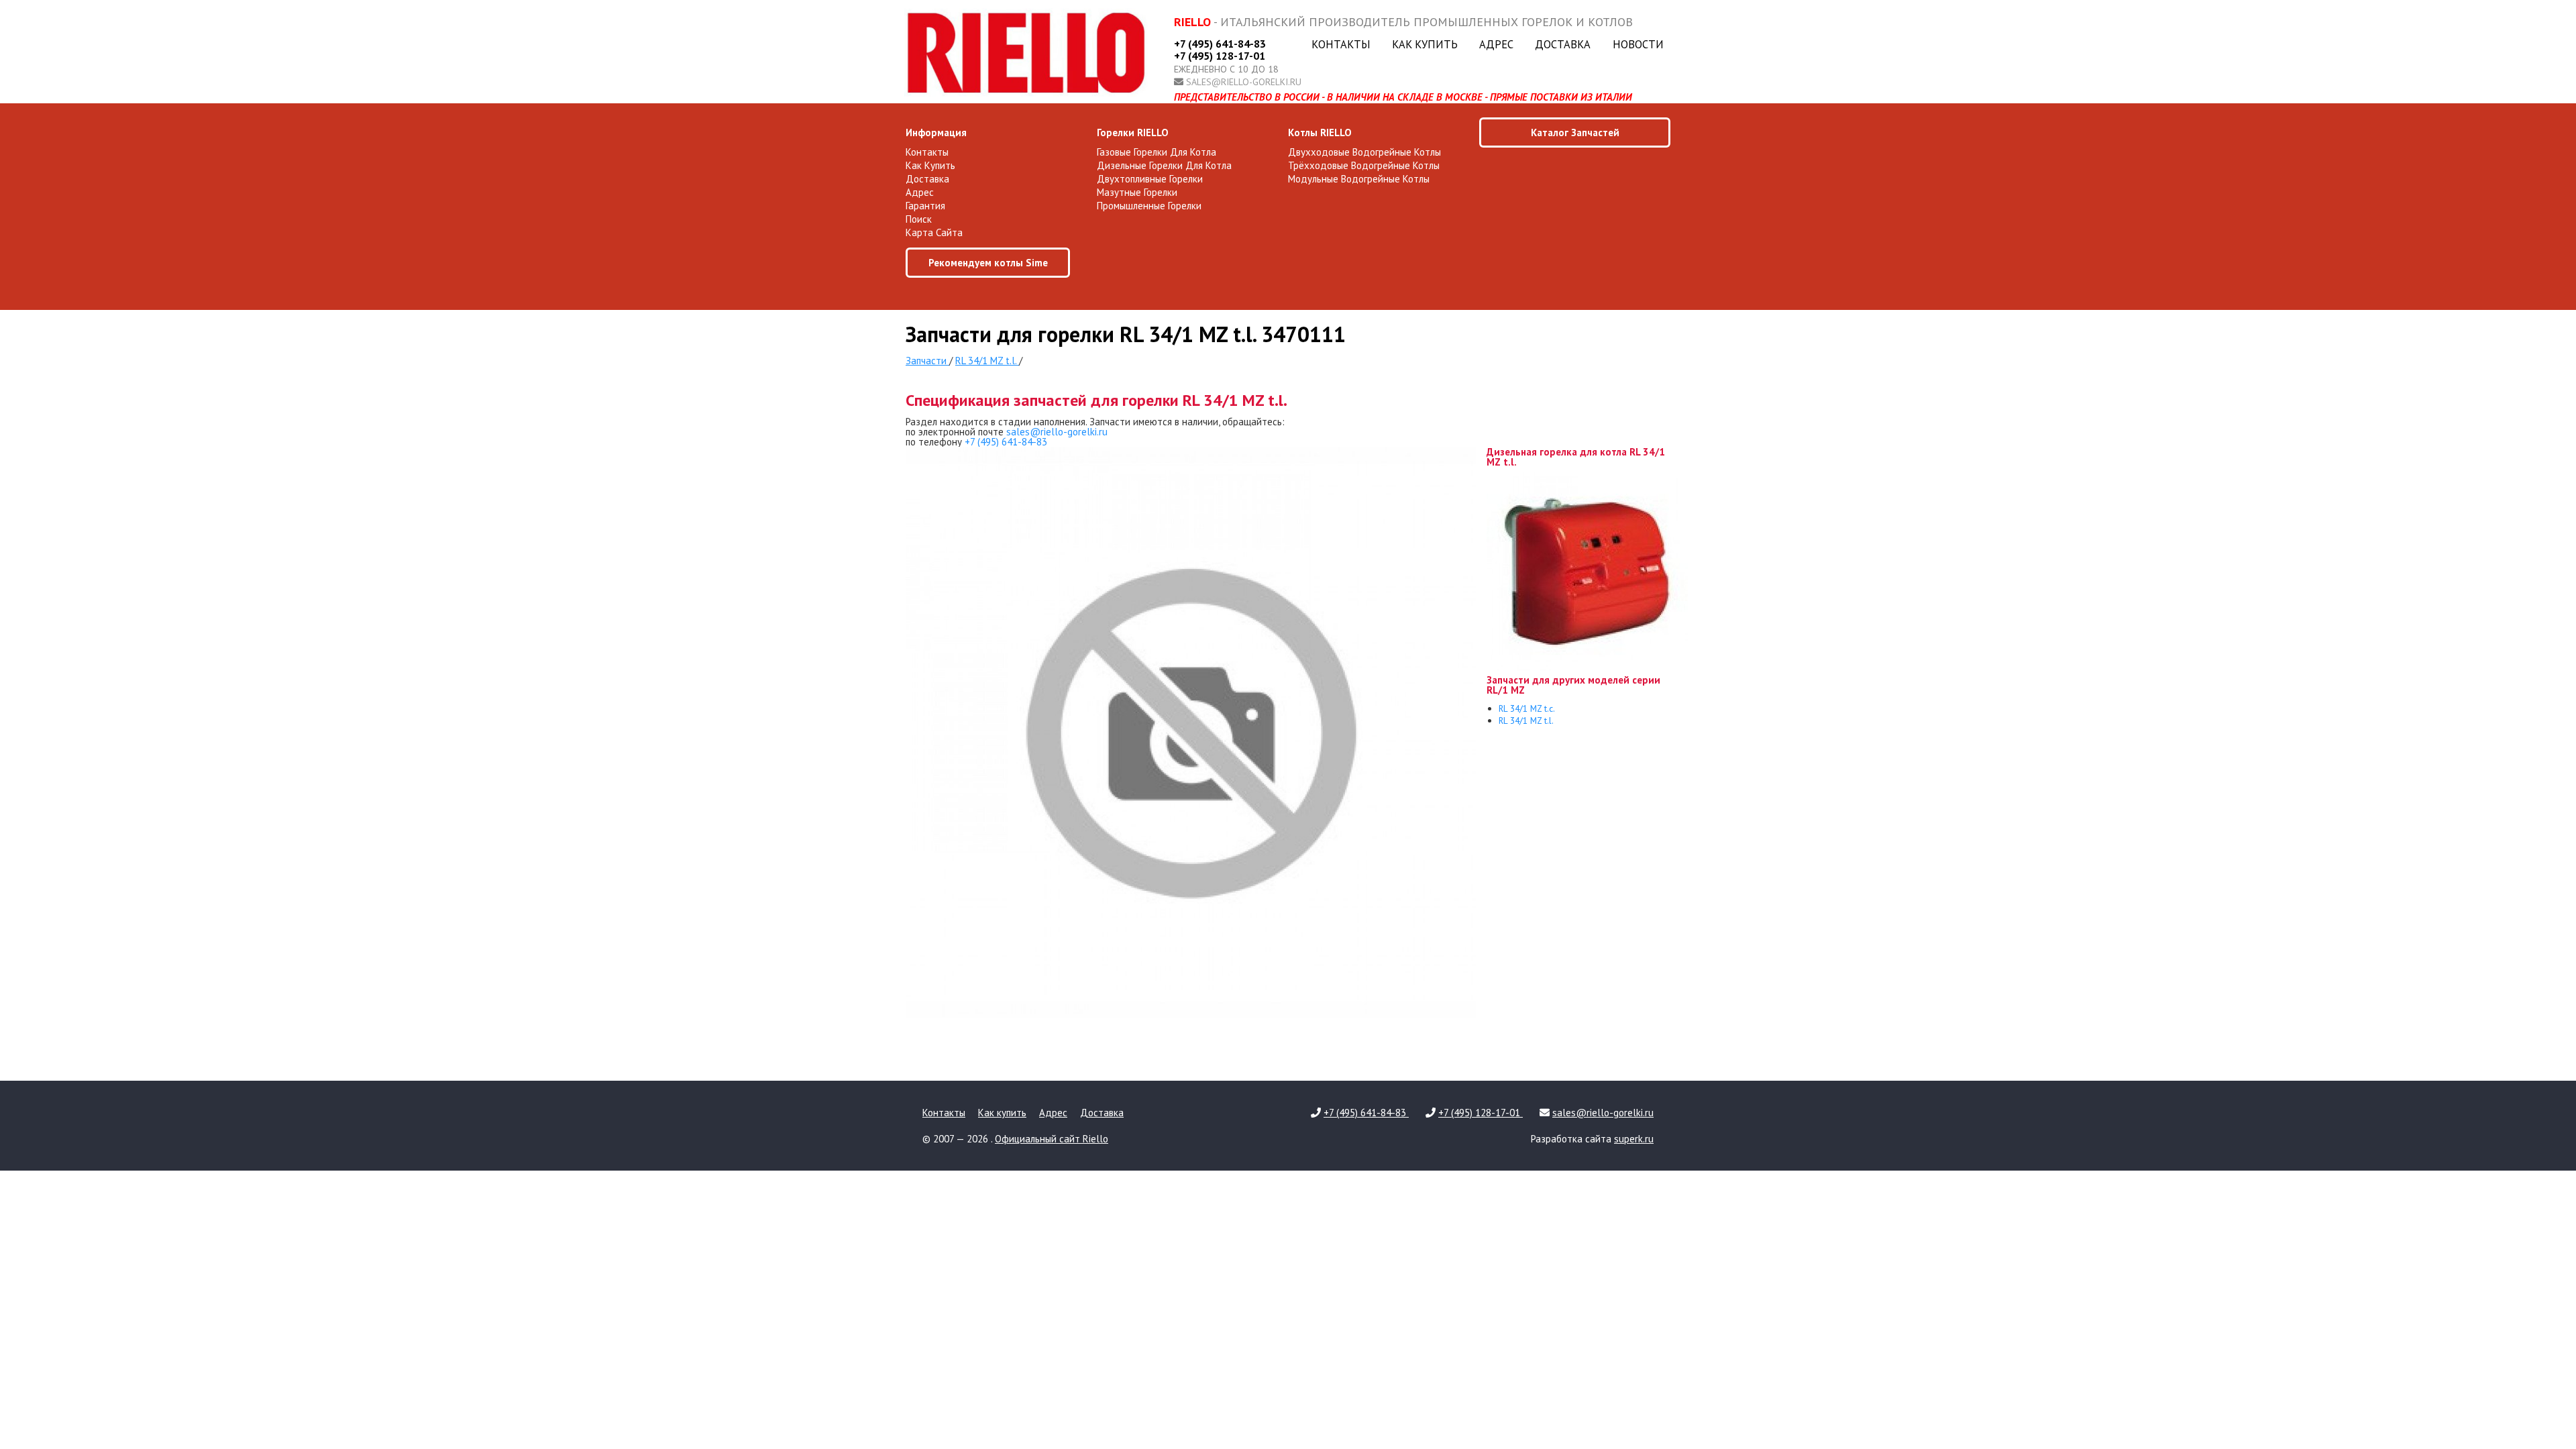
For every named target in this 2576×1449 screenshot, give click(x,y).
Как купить (1425, 44)
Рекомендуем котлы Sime (988, 263)
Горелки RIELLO (1133, 132)
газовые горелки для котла (1157, 152)
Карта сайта (934, 232)
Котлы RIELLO (1320, 132)
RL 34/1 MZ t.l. (1526, 720)
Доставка (1563, 44)
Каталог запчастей (1575, 132)
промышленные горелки (1149, 206)
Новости (1638, 44)
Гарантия (925, 206)
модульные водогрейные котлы (1359, 179)
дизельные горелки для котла (1164, 165)
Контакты (1341, 44)
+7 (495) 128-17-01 (1220, 56)
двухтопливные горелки (1150, 179)
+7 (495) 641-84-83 (1220, 44)
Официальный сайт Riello (1052, 1139)
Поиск (919, 219)
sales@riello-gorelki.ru (1244, 82)
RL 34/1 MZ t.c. (1527, 708)
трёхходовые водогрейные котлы (1364, 165)
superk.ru (1634, 1139)
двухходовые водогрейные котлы (1364, 152)
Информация (936, 132)
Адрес (1496, 44)
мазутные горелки (1137, 192)
